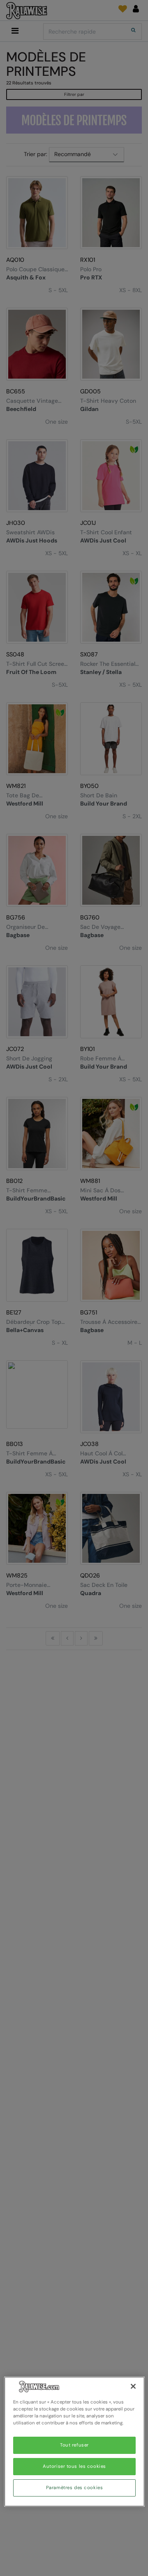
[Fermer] (133, 2386)
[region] (74, 2442)
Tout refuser (74, 2445)
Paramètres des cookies (75, 2488)
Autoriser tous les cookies (74, 2466)
